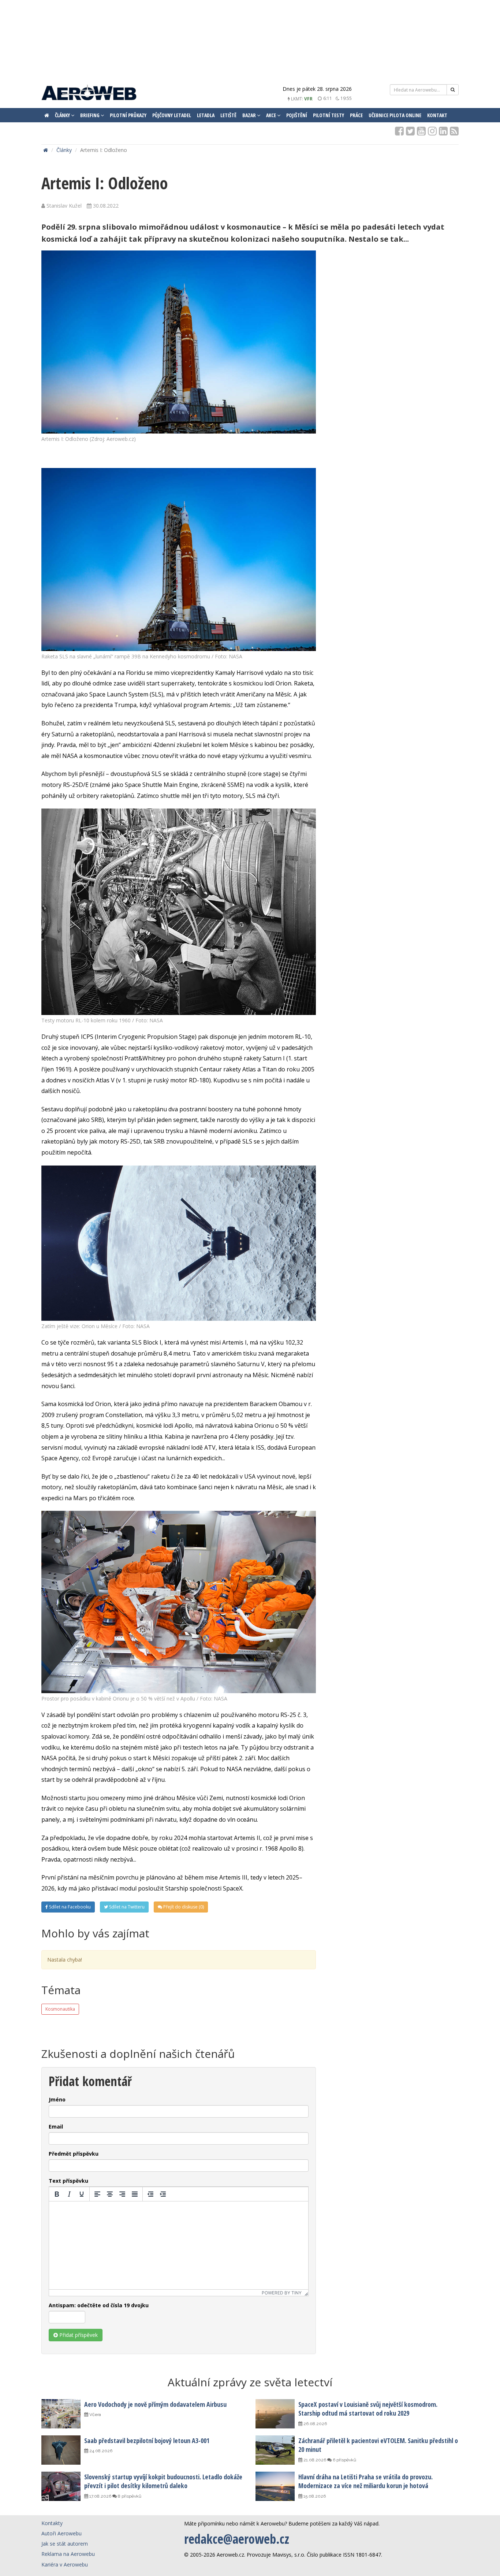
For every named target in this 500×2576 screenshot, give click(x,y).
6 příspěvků (344, 2460)
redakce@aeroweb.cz (237, 2539)
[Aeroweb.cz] (89, 94)
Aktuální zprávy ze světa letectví (250, 2382)
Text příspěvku (68, 2181)
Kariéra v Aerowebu (65, 2564)
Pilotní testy (329, 115)
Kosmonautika (60, 2009)
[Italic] (69, 2194)
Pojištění (297, 115)
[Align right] (122, 2194)
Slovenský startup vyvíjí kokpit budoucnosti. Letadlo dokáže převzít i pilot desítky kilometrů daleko (163, 2481)
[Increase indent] (163, 2194)
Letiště (228, 115)
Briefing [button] (90, 115)
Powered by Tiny (282, 2293)
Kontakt (437, 115)
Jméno (57, 2099)
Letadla (206, 115)
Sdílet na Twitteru (126, 1907)
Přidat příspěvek (78, 2335)
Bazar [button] (250, 115)
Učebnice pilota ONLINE (395, 115)
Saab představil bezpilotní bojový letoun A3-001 (147, 2441)
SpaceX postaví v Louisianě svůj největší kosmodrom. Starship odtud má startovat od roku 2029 (368, 2409)
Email (56, 2127)
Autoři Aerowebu (61, 2533)
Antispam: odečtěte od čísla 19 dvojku (99, 2305)
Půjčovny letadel (172, 115)
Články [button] (63, 115)
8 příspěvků (129, 2496)
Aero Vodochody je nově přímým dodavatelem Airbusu (155, 2404)
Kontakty (52, 2523)
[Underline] (82, 2194)
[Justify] (135, 2194)
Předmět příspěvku (74, 2154)
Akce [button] (272, 115)
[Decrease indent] (150, 2194)
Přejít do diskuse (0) (183, 1907)
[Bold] (57, 2194)
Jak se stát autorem (65, 2544)
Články (64, 150)
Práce (356, 115)
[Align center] (110, 2194)
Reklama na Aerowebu (68, 2554)
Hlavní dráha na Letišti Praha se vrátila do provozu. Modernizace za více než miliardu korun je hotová (365, 2481)
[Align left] (97, 2194)
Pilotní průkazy (128, 115)
